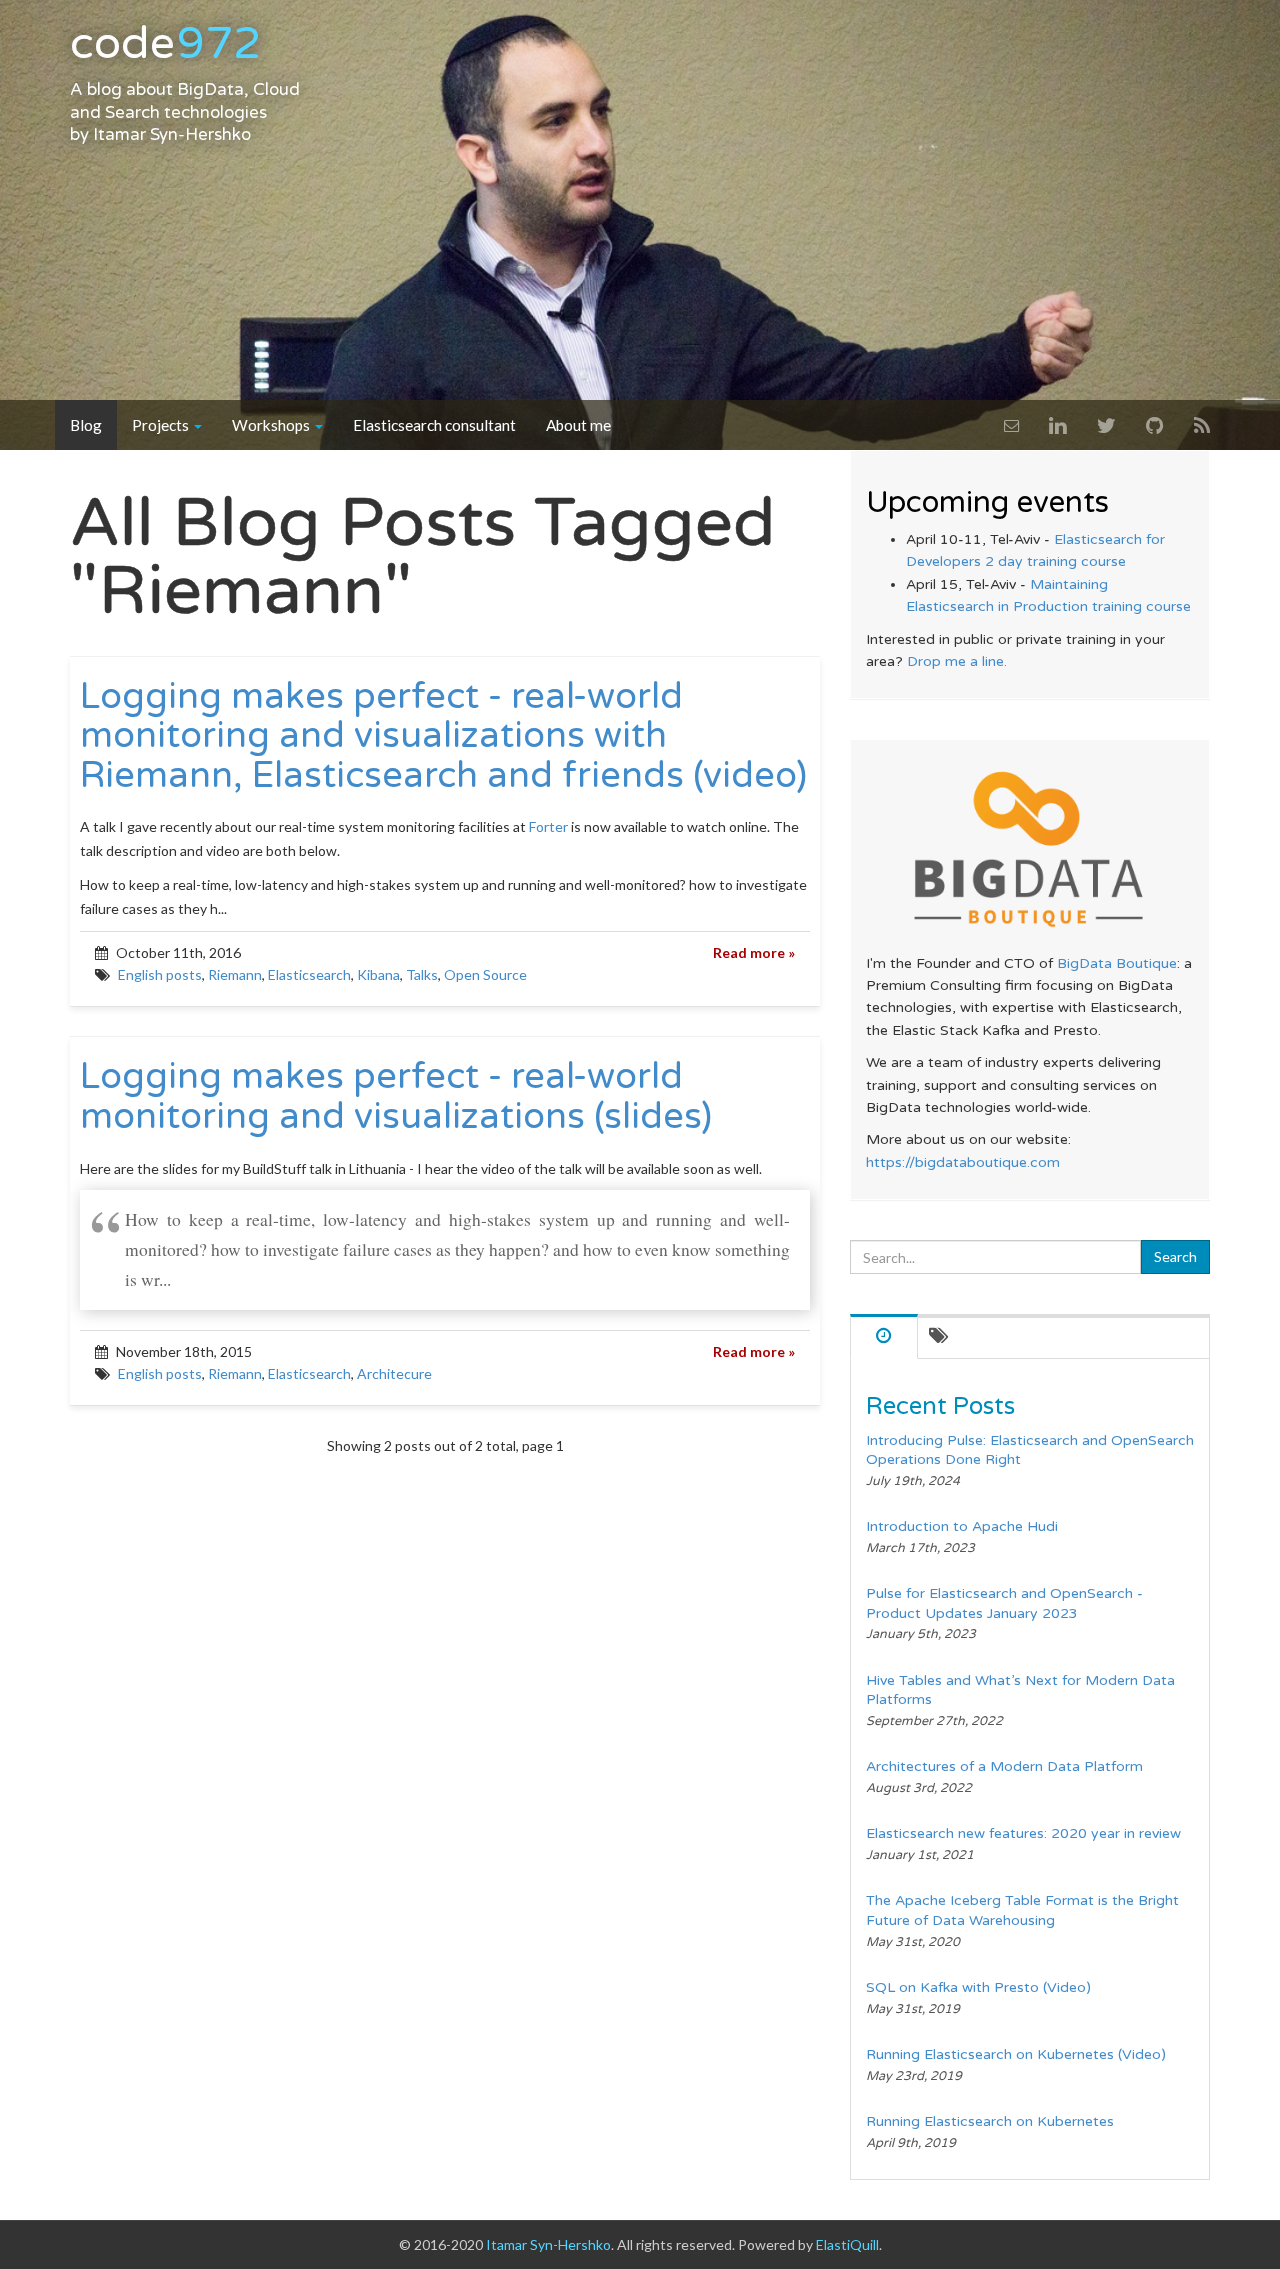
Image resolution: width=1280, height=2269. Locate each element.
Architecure (394, 1373)
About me (578, 425)
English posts (160, 974)
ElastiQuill (847, 2244)
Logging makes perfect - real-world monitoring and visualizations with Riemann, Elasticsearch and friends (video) (443, 736)
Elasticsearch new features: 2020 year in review (1023, 1833)
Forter (548, 826)
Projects (162, 425)
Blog (86, 425)
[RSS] (1202, 425)
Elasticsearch (309, 974)
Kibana (378, 974)
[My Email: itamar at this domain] (1011, 425)
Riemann (235, 974)
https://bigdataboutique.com (963, 1162)
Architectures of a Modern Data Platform (1004, 1766)
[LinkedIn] (1058, 425)
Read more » (754, 952)
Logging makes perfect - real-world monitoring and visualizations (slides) (396, 1096)
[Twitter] (1106, 425)
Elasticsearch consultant (434, 425)
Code (165, 44)
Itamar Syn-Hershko (172, 135)
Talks (422, 974)
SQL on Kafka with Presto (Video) (978, 1987)
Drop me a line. (957, 661)
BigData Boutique (1117, 963)
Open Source (485, 974)
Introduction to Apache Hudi (962, 1526)
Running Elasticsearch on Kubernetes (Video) (1016, 2054)
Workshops (272, 425)
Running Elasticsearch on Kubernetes (990, 2121)
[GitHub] (1155, 425)
